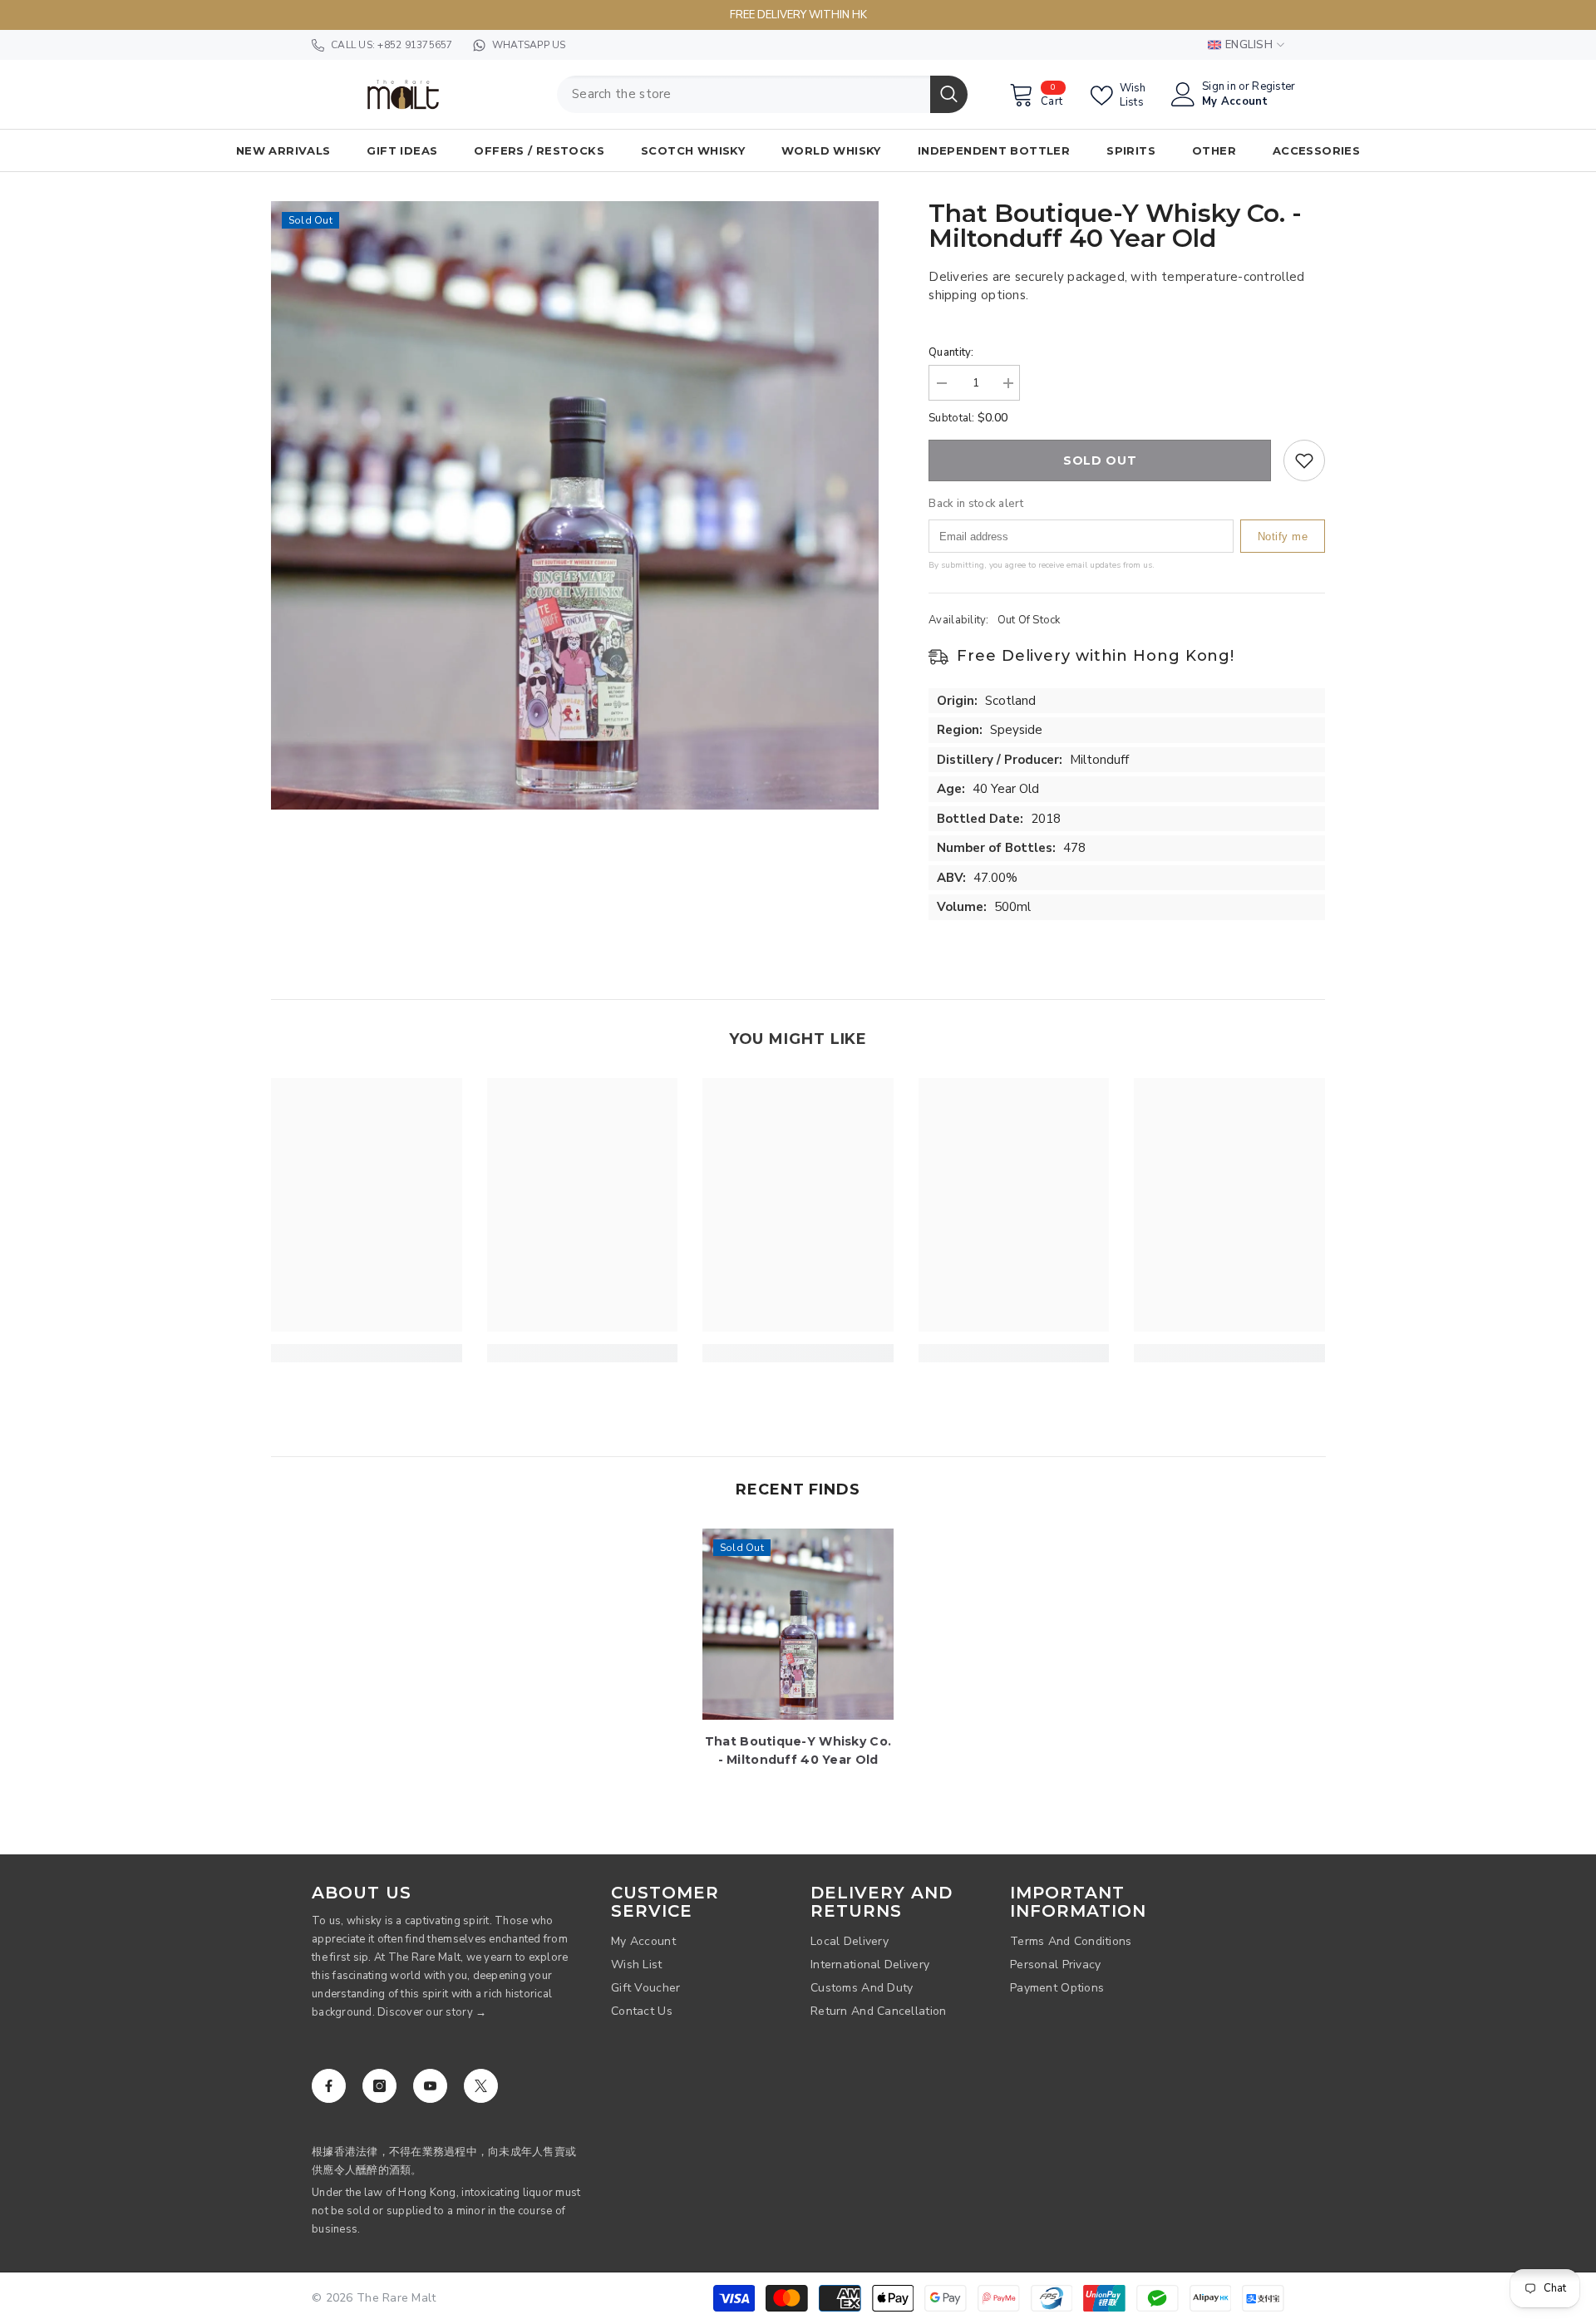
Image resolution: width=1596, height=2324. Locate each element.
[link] (367, 1353)
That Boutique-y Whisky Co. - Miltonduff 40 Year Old (798, 1750)
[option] (575, 505)
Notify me (1283, 536)
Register (1273, 87)
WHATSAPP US (529, 45)
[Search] (762, 94)
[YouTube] (430, 2086)
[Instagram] (379, 2086)
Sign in (1219, 87)
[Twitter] (481, 2086)
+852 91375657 (415, 45)
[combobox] (744, 94)
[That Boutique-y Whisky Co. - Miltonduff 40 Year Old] (798, 1624)
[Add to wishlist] (1304, 460)
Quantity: (951, 352)
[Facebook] (329, 2086)
